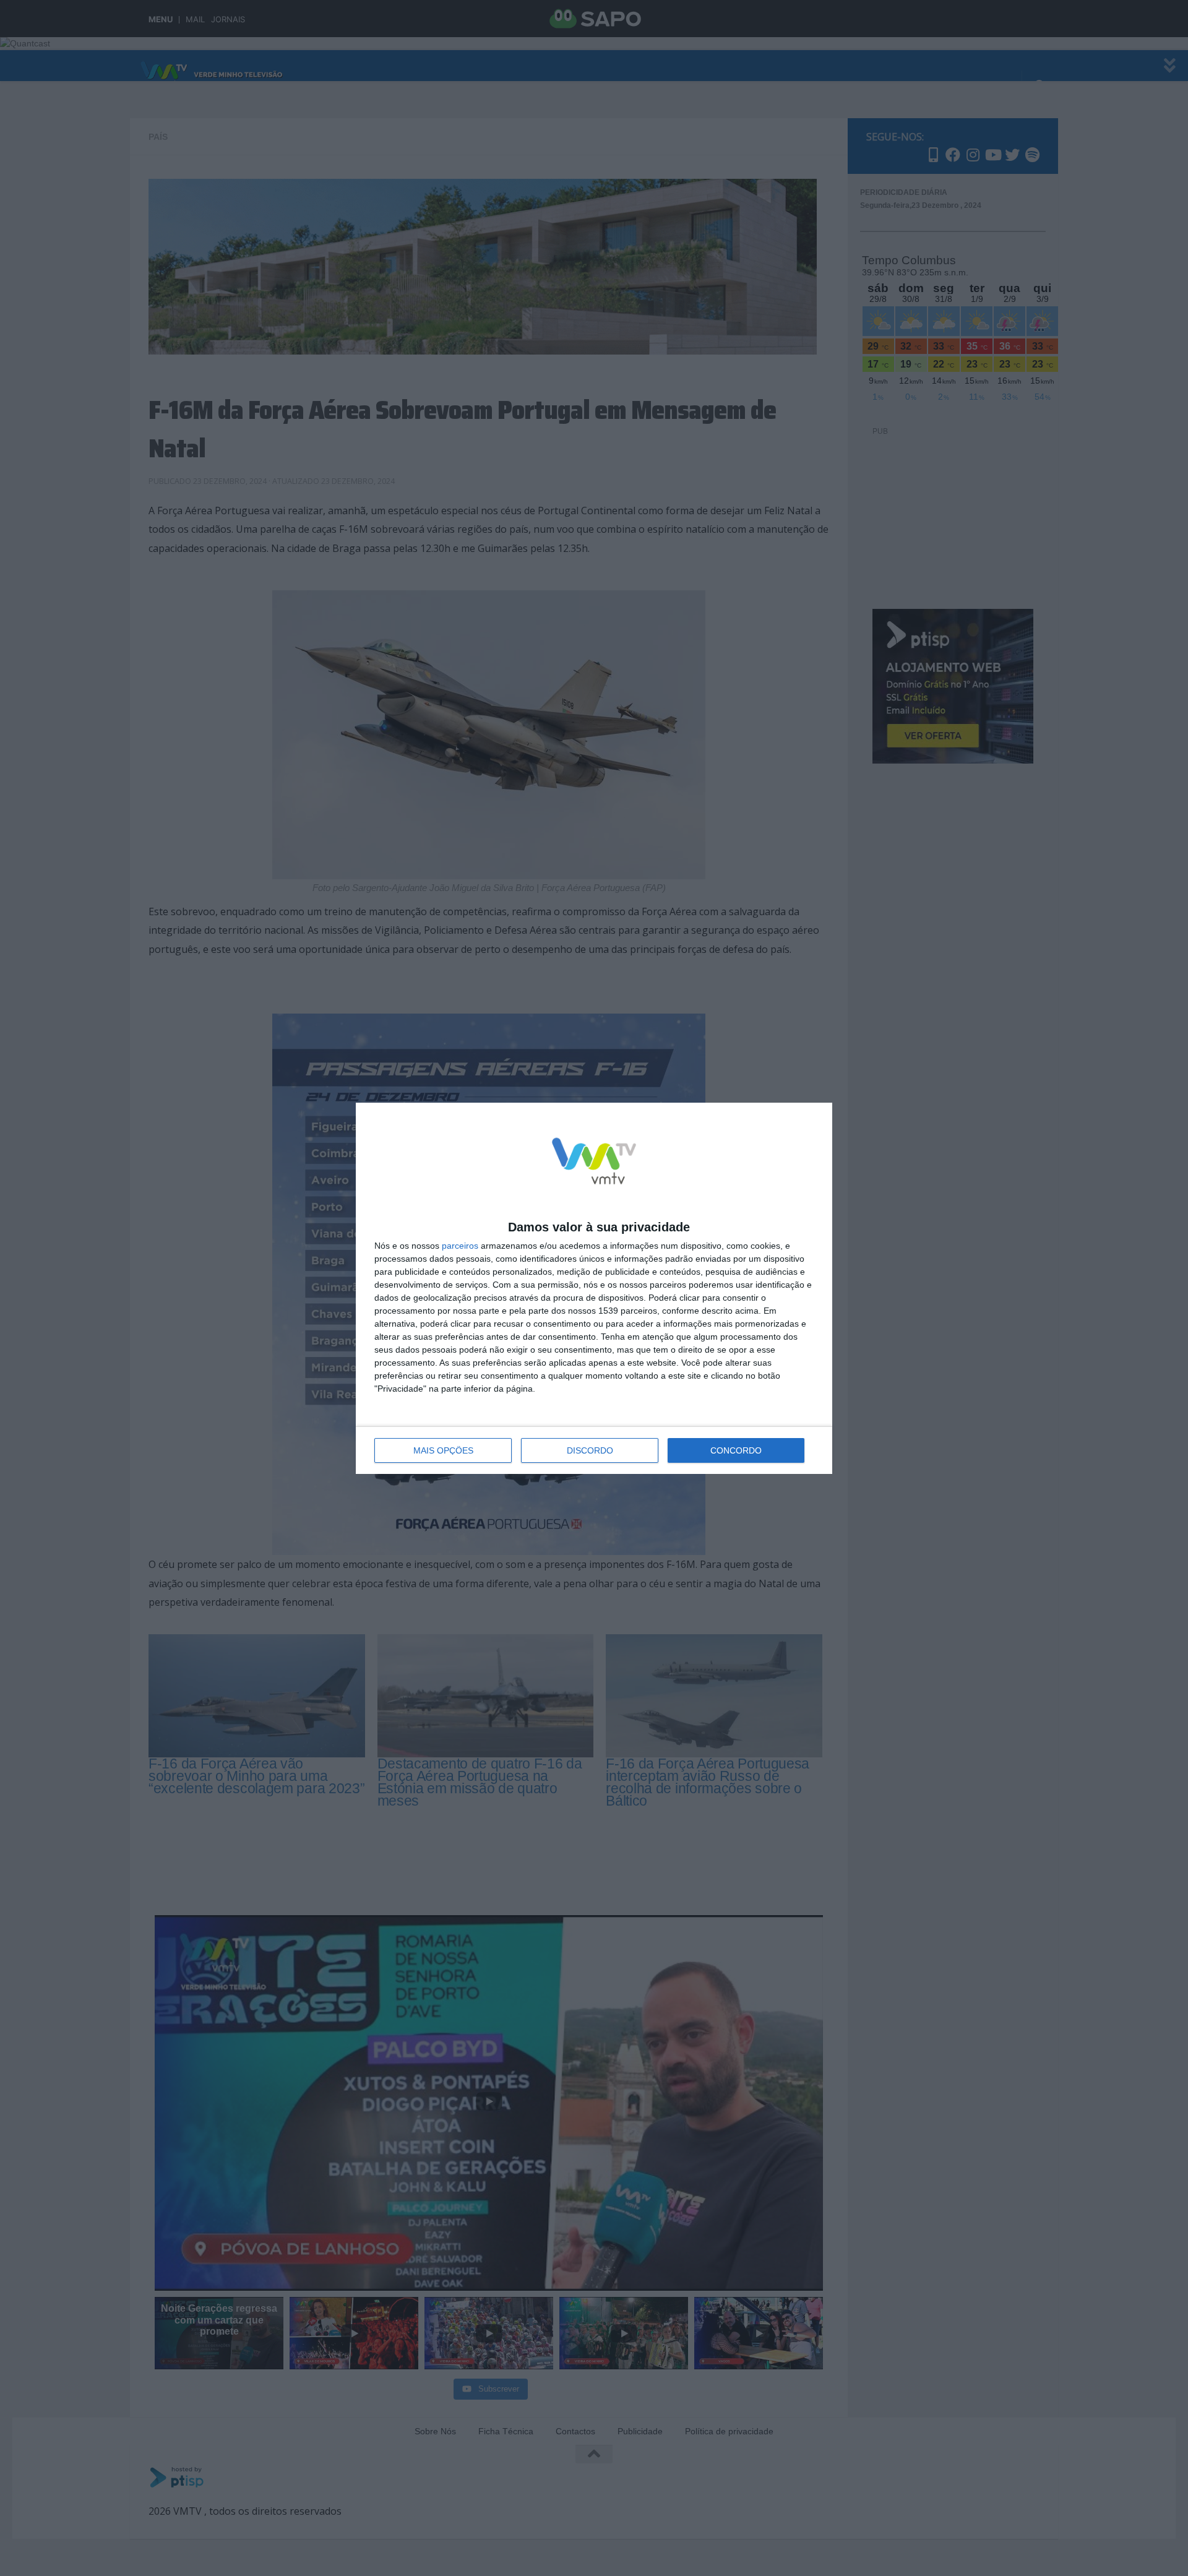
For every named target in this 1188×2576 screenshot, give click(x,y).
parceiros (460, 1246)
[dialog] (594, 1288)
